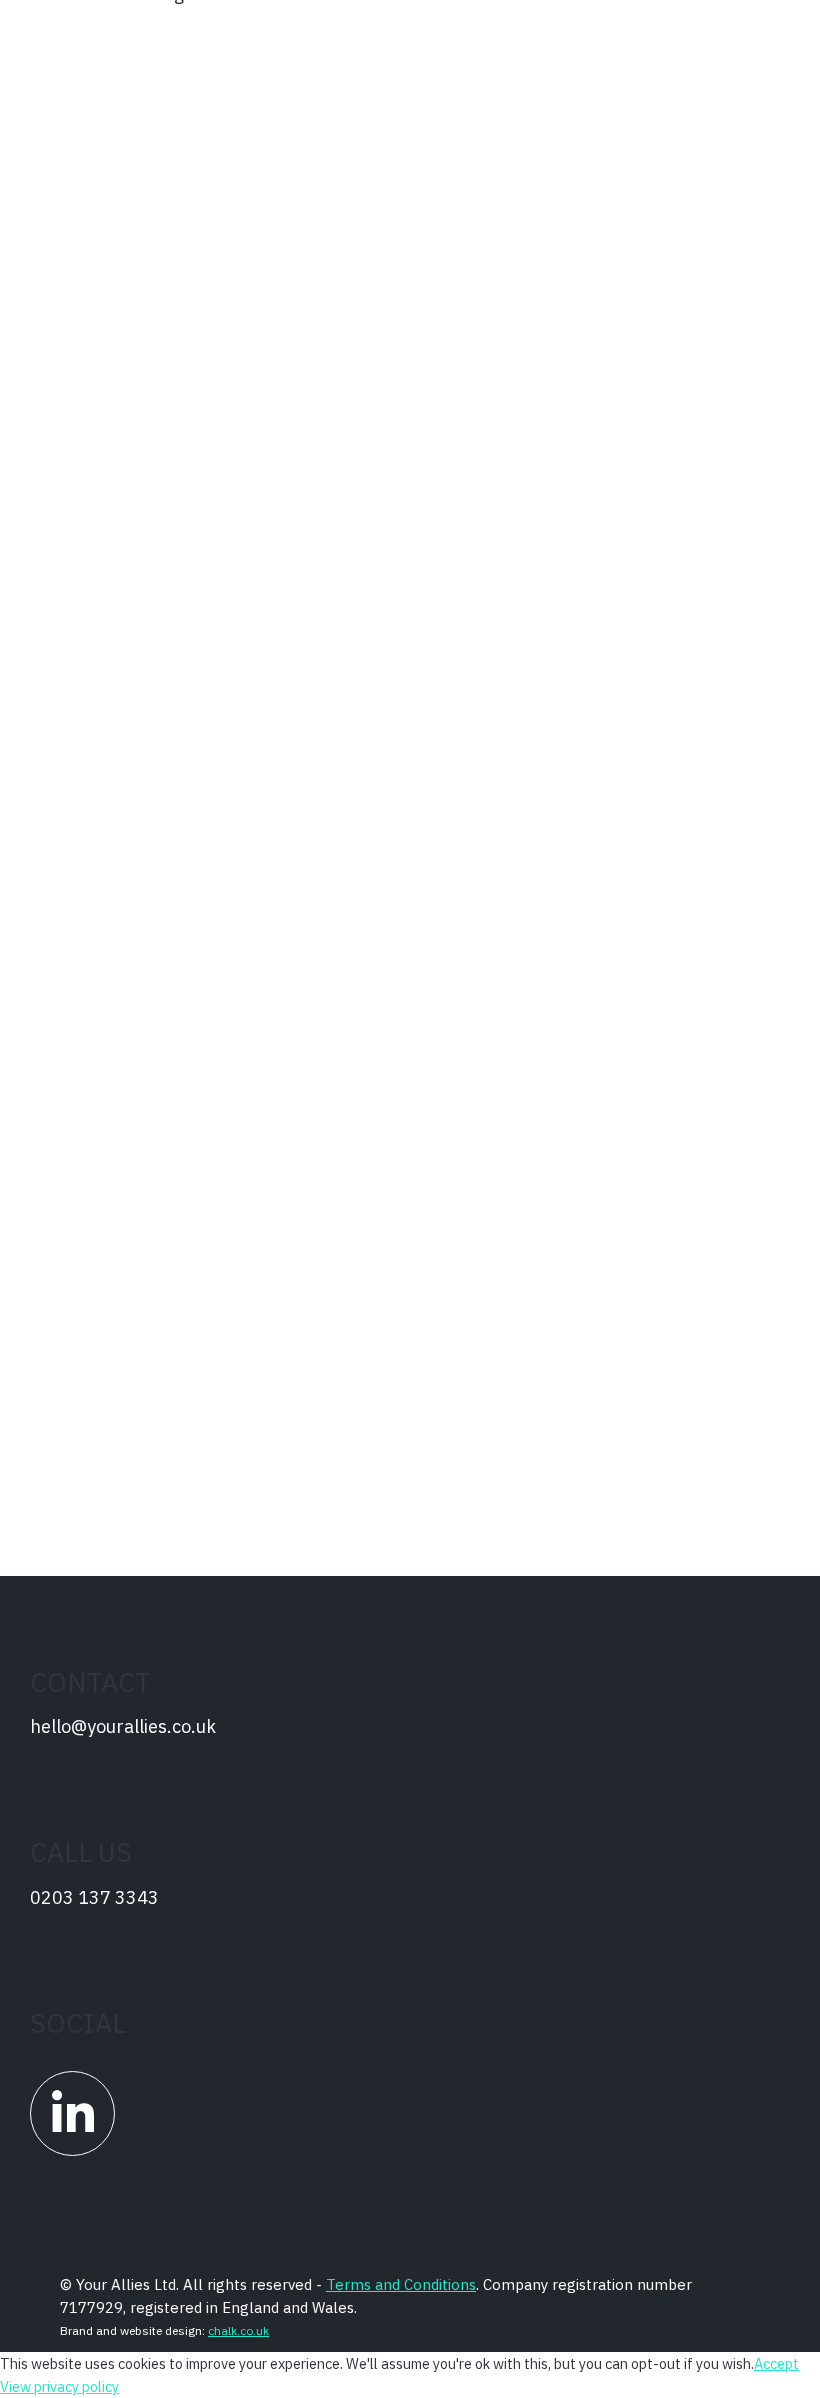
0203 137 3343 (94, 1898)
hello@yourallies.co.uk (123, 1727)
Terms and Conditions (401, 2284)
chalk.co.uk (238, 2330)
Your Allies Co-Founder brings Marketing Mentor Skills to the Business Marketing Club (402, 223)
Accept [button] (776, 2363)
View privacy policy (59, 2386)
